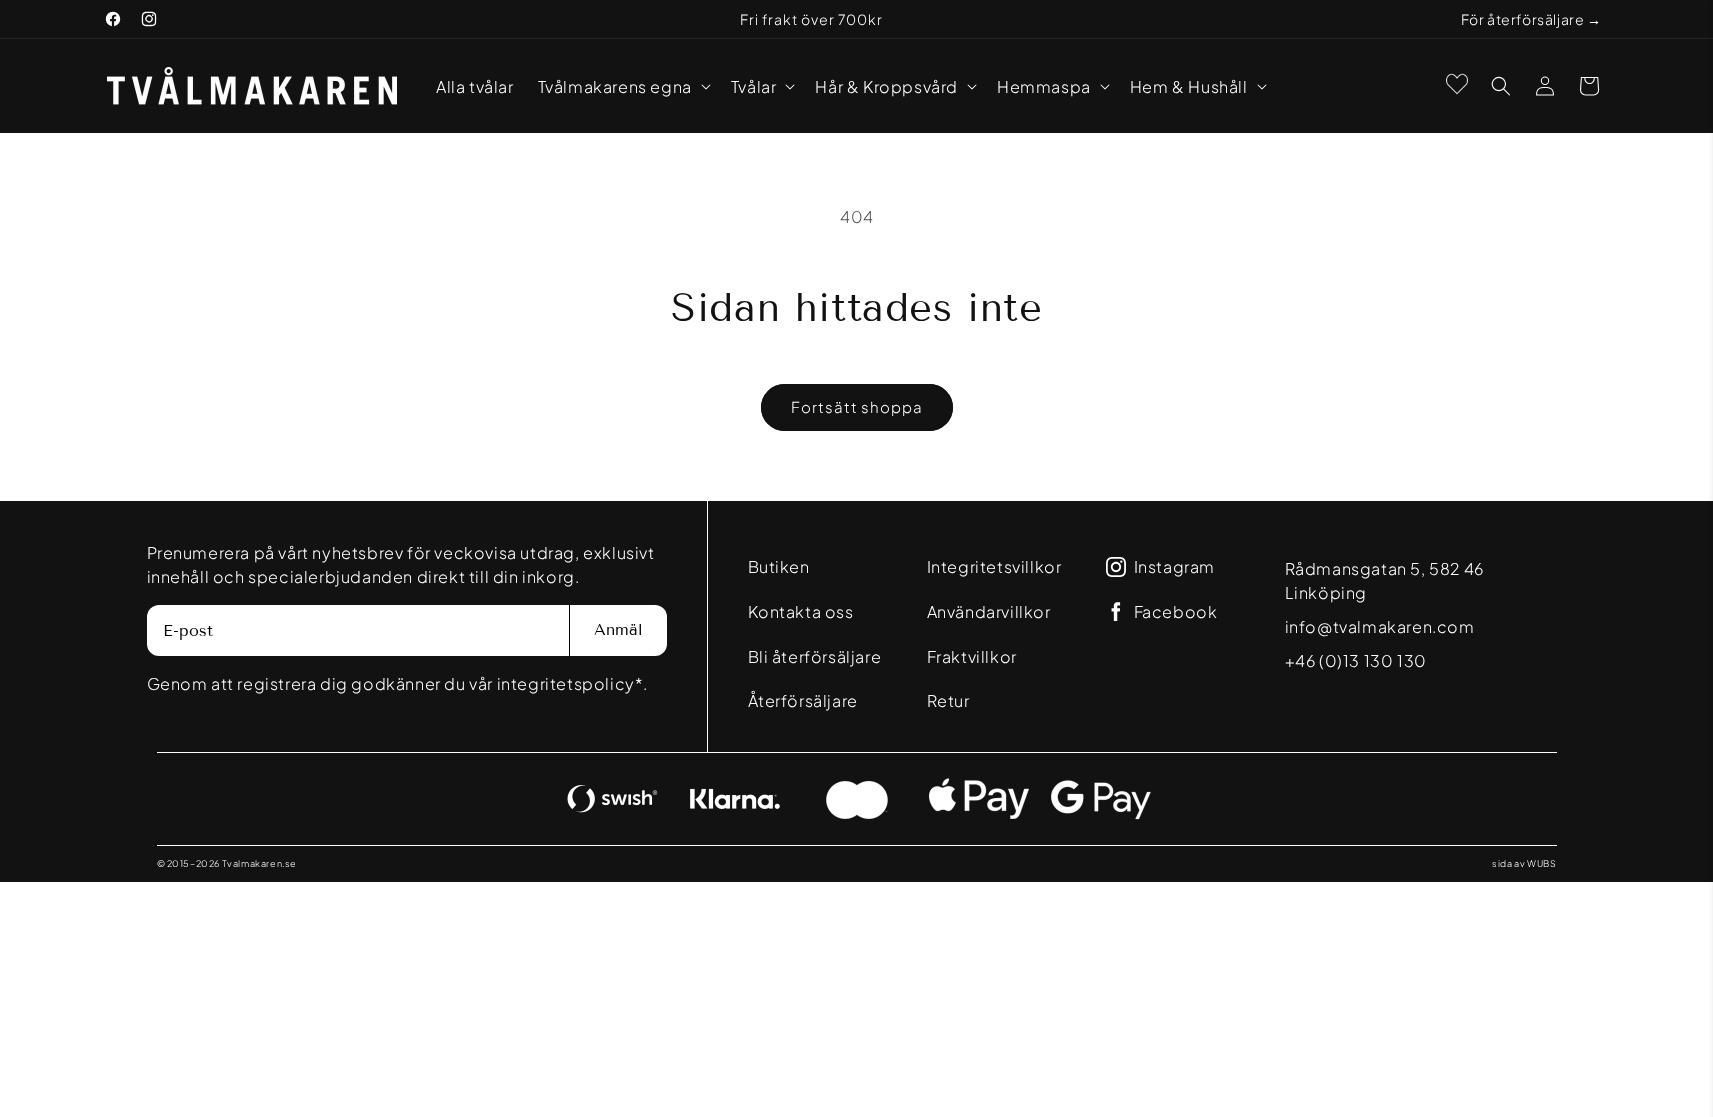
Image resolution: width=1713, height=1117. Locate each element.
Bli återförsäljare (815, 656)
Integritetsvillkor (994, 566)
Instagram (1174, 567)
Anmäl (618, 629)
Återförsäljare (803, 700)
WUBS (1541, 863)
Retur (948, 700)
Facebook (1176, 612)
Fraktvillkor (972, 656)
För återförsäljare (1523, 19)
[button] (622, 86)
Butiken (779, 566)
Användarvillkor (989, 611)
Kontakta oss (801, 611)
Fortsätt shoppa (857, 406)
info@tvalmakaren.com (1380, 626)
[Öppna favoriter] (1457, 84)
